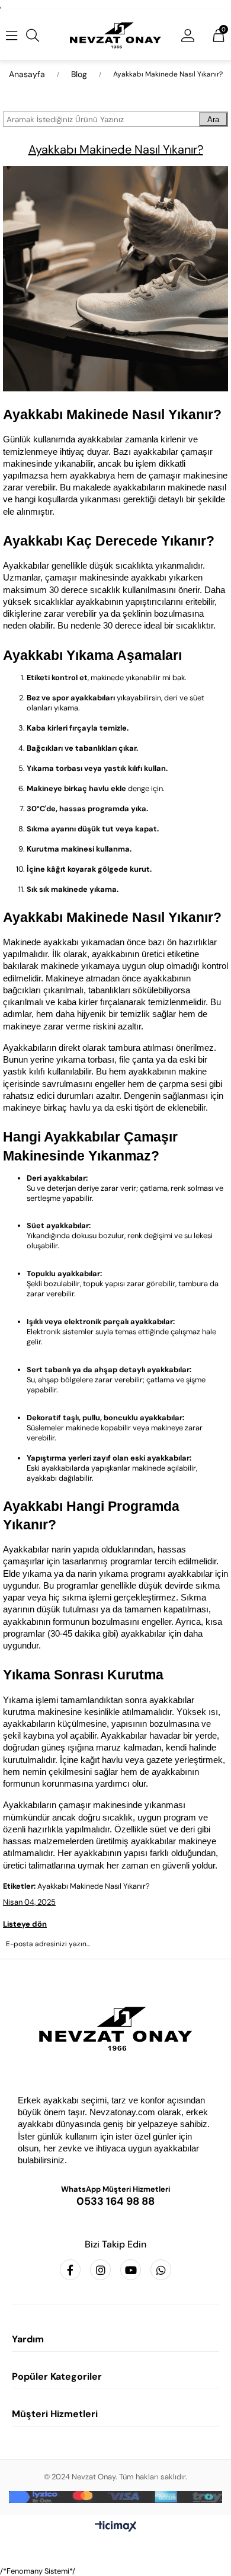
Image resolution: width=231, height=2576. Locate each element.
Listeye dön (25, 1924)
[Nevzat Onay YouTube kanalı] (131, 2270)
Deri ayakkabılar (56, 1178)
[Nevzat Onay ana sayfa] (115, 2029)
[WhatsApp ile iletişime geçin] (161, 2270)
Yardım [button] (28, 2339)
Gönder (115, 1976)
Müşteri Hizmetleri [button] (55, 2414)
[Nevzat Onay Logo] (116, 35)
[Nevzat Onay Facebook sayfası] (70, 2270)
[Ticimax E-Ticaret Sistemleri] (116, 2527)
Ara (213, 119)
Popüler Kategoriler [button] (57, 2376)
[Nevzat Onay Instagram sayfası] (100, 2270)
